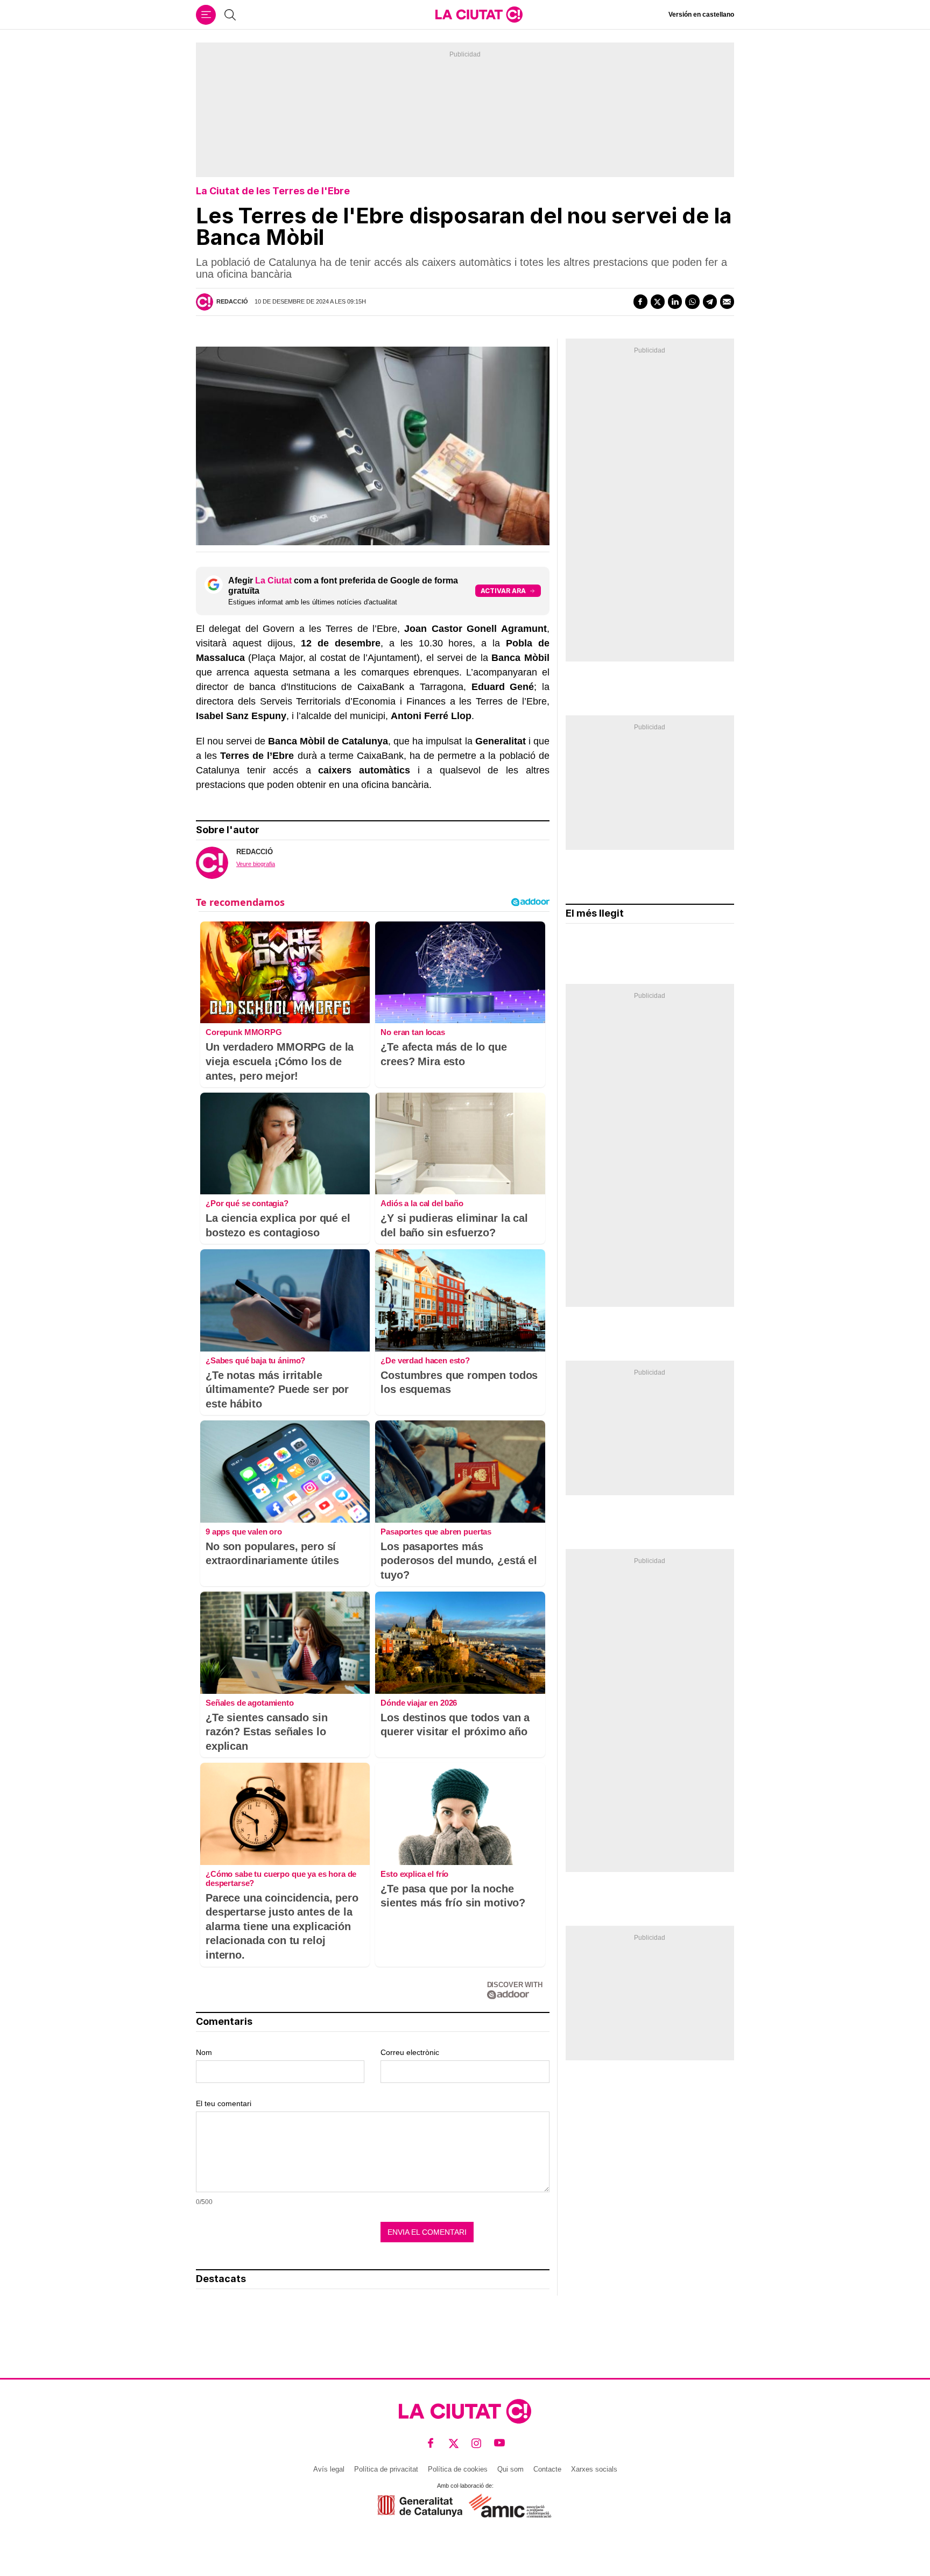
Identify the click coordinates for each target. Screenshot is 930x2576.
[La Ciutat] (479, 15)
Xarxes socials (594, 2469)
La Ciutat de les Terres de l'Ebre (273, 191)
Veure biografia (256, 864)
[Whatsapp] (692, 301)
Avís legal (329, 2469)
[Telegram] (710, 301)
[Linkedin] (675, 301)
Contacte (547, 2469)
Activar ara (503, 591)
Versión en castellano (701, 15)
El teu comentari (224, 2103)
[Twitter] (658, 301)
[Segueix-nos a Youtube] (500, 2443)
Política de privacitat (386, 2469)
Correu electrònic (410, 2052)
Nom (204, 2052)
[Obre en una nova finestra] (420, 2506)
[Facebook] (640, 301)
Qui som (510, 2469)
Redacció (232, 301)
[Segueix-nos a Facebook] (431, 2443)
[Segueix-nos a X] (454, 2443)
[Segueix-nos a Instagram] (477, 2443)
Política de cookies (458, 2469)
